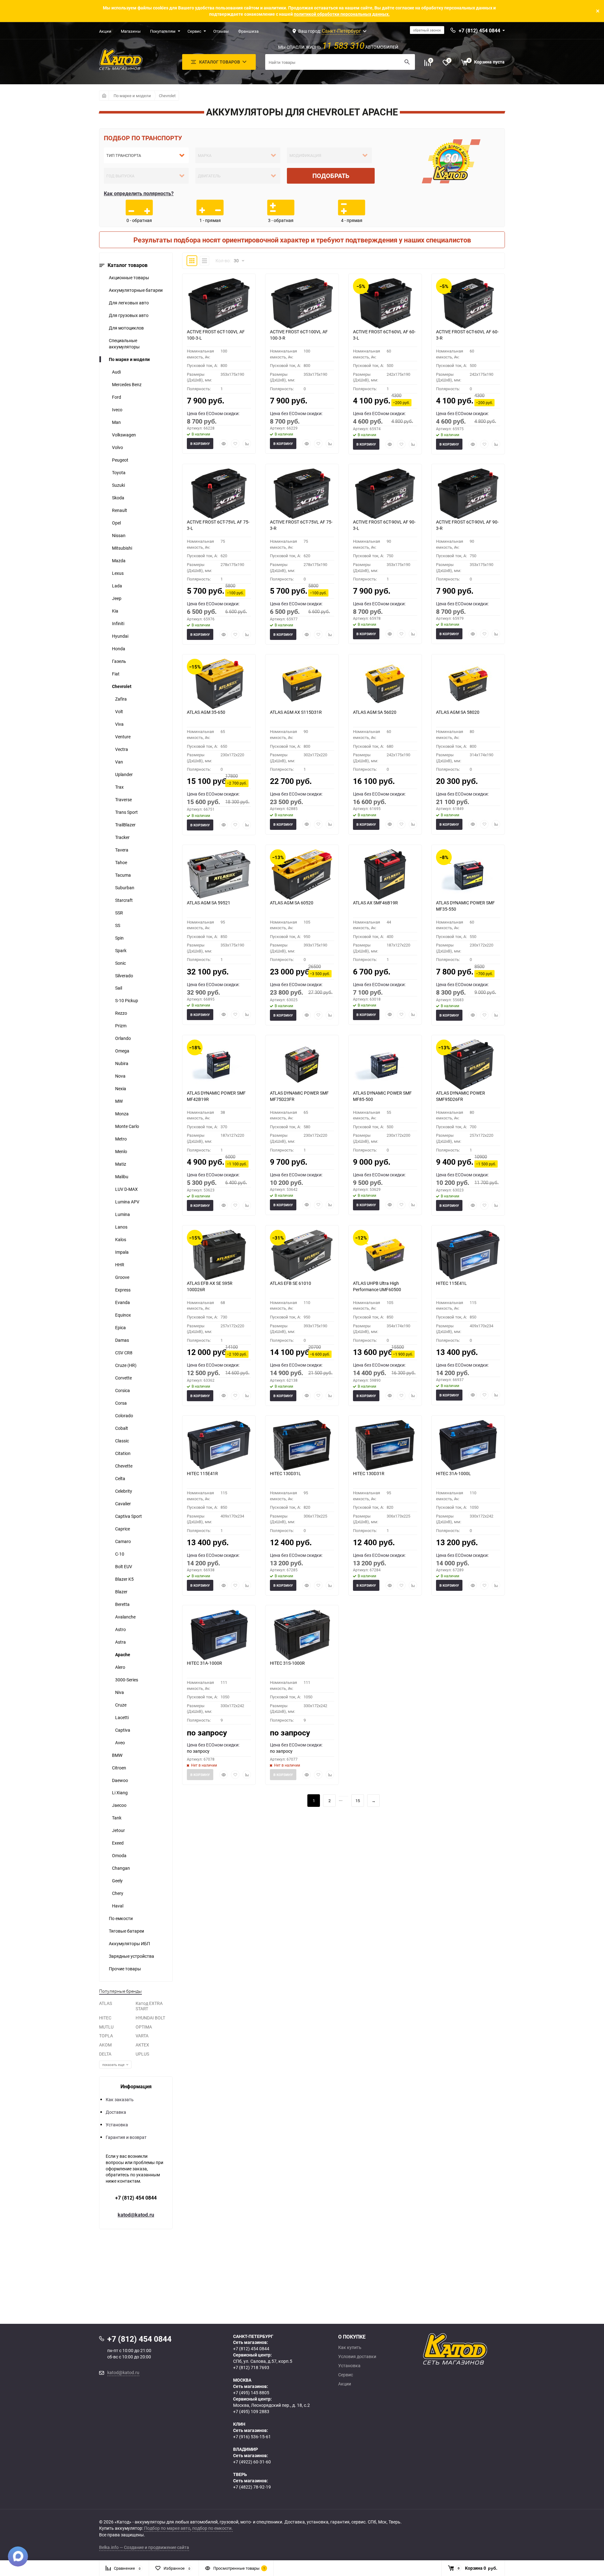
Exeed (118, 1843)
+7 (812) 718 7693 (251, 2367)
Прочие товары (125, 1969)
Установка (117, 2125)
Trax (119, 787)
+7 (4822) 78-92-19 (252, 2487)
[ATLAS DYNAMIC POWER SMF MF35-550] (468, 874)
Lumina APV (127, 1202)
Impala (122, 1252)
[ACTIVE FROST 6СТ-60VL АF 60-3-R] (468, 303)
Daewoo (120, 1780)
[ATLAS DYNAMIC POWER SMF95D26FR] (468, 1065)
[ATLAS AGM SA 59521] (219, 874)
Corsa (121, 1403)
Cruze (121, 1705)
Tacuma (123, 875)
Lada (117, 586)
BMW (117, 1755)
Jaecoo (119, 1805)
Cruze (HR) (126, 1365)
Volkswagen (124, 435)
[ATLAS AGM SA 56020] (385, 684)
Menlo (121, 1151)
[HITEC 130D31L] (302, 1445)
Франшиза (248, 31)
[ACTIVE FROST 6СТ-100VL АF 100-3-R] (302, 303)
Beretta (122, 1604)
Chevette (124, 1466)
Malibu (122, 1177)
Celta (120, 1478)
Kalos (121, 1239)
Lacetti (122, 1717)
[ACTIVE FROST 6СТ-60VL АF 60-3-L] (385, 303)
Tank (117, 1818)
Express (123, 1290)
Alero (120, 1667)
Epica (120, 1327)
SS (118, 925)
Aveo (120, 1743)
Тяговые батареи (126, 1931)
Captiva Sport (129, 1516)
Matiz (121, 1164)
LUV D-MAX (126, 1189)
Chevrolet (167, 96)
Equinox (123, 1315)
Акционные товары (129, 278)
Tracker (122, 837)
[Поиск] (407, 62)
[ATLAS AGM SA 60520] (302, 874)
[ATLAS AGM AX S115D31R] (302, 684)
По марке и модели (132, 96)
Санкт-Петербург (341, 31)
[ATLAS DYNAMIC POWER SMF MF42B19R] (219, 1065)
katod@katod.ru (136, 2215)
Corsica (123, 1390)
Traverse (123, 799)
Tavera (122, 850)
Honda (119, 649)
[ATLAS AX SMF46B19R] (385, 874)
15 (358, 1801)
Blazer (121, 1592)
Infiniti (118, 623)
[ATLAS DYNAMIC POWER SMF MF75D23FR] (302, 1065)
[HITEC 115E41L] (468, 1255)
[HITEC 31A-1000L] (468, 1445)
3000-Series (127, 1680)
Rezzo (121, 1013)
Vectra (122, 749)
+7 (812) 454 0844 (136, 2198)
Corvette (123, 1378)
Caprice (123, 1529)
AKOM (105, 2045)
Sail (119, 988)
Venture (123, 737)
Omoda (119, 1855)
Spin (119, 938)
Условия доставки (357, 2357)
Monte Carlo (127, 1126)
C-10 (120, 1554)
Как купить (350, 2347)
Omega (122, 1051)
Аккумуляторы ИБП (129, 1943)
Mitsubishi (122, 548)
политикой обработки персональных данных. (342, 14)
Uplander (124, 774)
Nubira (122, 1063)
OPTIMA (144, 2027)
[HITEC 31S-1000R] (302, 1635)
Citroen (119, 1768)
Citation (123, 1453)
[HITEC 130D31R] (385, 1445)
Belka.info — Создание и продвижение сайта (144, 2547)
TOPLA (106, 2036)
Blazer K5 (124, 1579)
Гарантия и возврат (126, 2137)
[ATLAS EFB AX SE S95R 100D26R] (219, 1255)
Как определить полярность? (139, 193)
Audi (116, 372)
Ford (117, 397)
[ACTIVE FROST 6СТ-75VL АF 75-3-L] (219, 494)
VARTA (142, 2036)
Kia (115, 611)
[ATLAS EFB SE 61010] (302, 1255)
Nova (120, 1076)
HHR (120, 1265)
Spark (121, 950)
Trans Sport (126, 812)
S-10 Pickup (127, 1000)
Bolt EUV (124, 1566)
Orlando (123, 1038)
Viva (119, 724)
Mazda (119, 561)
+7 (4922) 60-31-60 (252, 2462)
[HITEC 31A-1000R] (219, 1635)
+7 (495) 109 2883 (251, 2411)
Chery (118, 1893)
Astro (120, 1629)
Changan (121, 1868)
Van (119, 762)
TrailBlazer (125, 825)
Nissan (119, 535)
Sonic (120, 963)
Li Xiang (120, 1793)
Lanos (121, 1227)
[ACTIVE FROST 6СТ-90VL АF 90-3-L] (385, 494)
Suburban (125, 888)
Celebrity (124, 1491)
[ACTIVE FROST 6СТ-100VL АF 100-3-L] (219, 303)
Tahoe (121, 862)
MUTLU (106, 2027)
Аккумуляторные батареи (136, 290)
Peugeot (120, 460)
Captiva (123, 1730)
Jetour (118, 1830)
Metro (121, 1139)
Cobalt (122, 1428)
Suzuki (118, 485)
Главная (104, 96)
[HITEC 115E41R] (219, 1445)
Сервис (194, 31)
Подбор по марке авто (167, 2528)
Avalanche (125, 1617)
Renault (120, 510)
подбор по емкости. (213, 2528)
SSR (119, 913)
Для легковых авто (129, 303)
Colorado (124, 1416)
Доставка (116, 2112)
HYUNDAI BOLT (150, 2018)
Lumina (123, 1214)
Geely (117, 1881)
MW (119, 1101)
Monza (122, 1114)
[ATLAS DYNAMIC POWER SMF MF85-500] (385, 1065)
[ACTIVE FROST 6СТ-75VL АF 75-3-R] (302, 494)
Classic (122, 1441)
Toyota (119, 472)
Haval (118, 1906)
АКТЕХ (142, 2045)
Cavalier (123, 1504)
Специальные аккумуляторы (124, 344)
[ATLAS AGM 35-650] (219, 684)
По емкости (121, 1918)
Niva (120, 1692)
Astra (120, 1642)
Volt (119, 711)
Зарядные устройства (131, 1956)
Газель (119, 661)
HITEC (105, 2018)
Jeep (117, 598)
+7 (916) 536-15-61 (252, 2437)
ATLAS (106, 2003)
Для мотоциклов (126, 328)
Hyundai (120, 636)
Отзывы (221, 31)
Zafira (121, 699)
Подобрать (331, 176)
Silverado (124, 976)
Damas (122, 1340)
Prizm (121, 1026)
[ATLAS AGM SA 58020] (468, 684)
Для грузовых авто (129, 315)
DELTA (105, 2054)
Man (116, 422)
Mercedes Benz (127, 384)
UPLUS (142, 2054)
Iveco (117, 410)
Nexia (121, 1088)
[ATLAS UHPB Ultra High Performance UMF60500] (385, 1255)
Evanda (123, 1302)
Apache (123, 1654)
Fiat (116, 674)
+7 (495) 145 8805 (251, 2393)
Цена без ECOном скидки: (213, 413)
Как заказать (120, 2099)
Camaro (123, 1541)
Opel (116, 523)
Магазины (131, 31)
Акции (105, 31)
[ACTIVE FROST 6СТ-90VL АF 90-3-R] (468, 494)
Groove (122, 1277)
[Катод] (478, 2349)
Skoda (118, 498)
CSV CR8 (124, 1353)
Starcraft (124, 900)
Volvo (117, 447)
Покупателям (163, 31)
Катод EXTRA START (149, 2006)
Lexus (118, 573)
